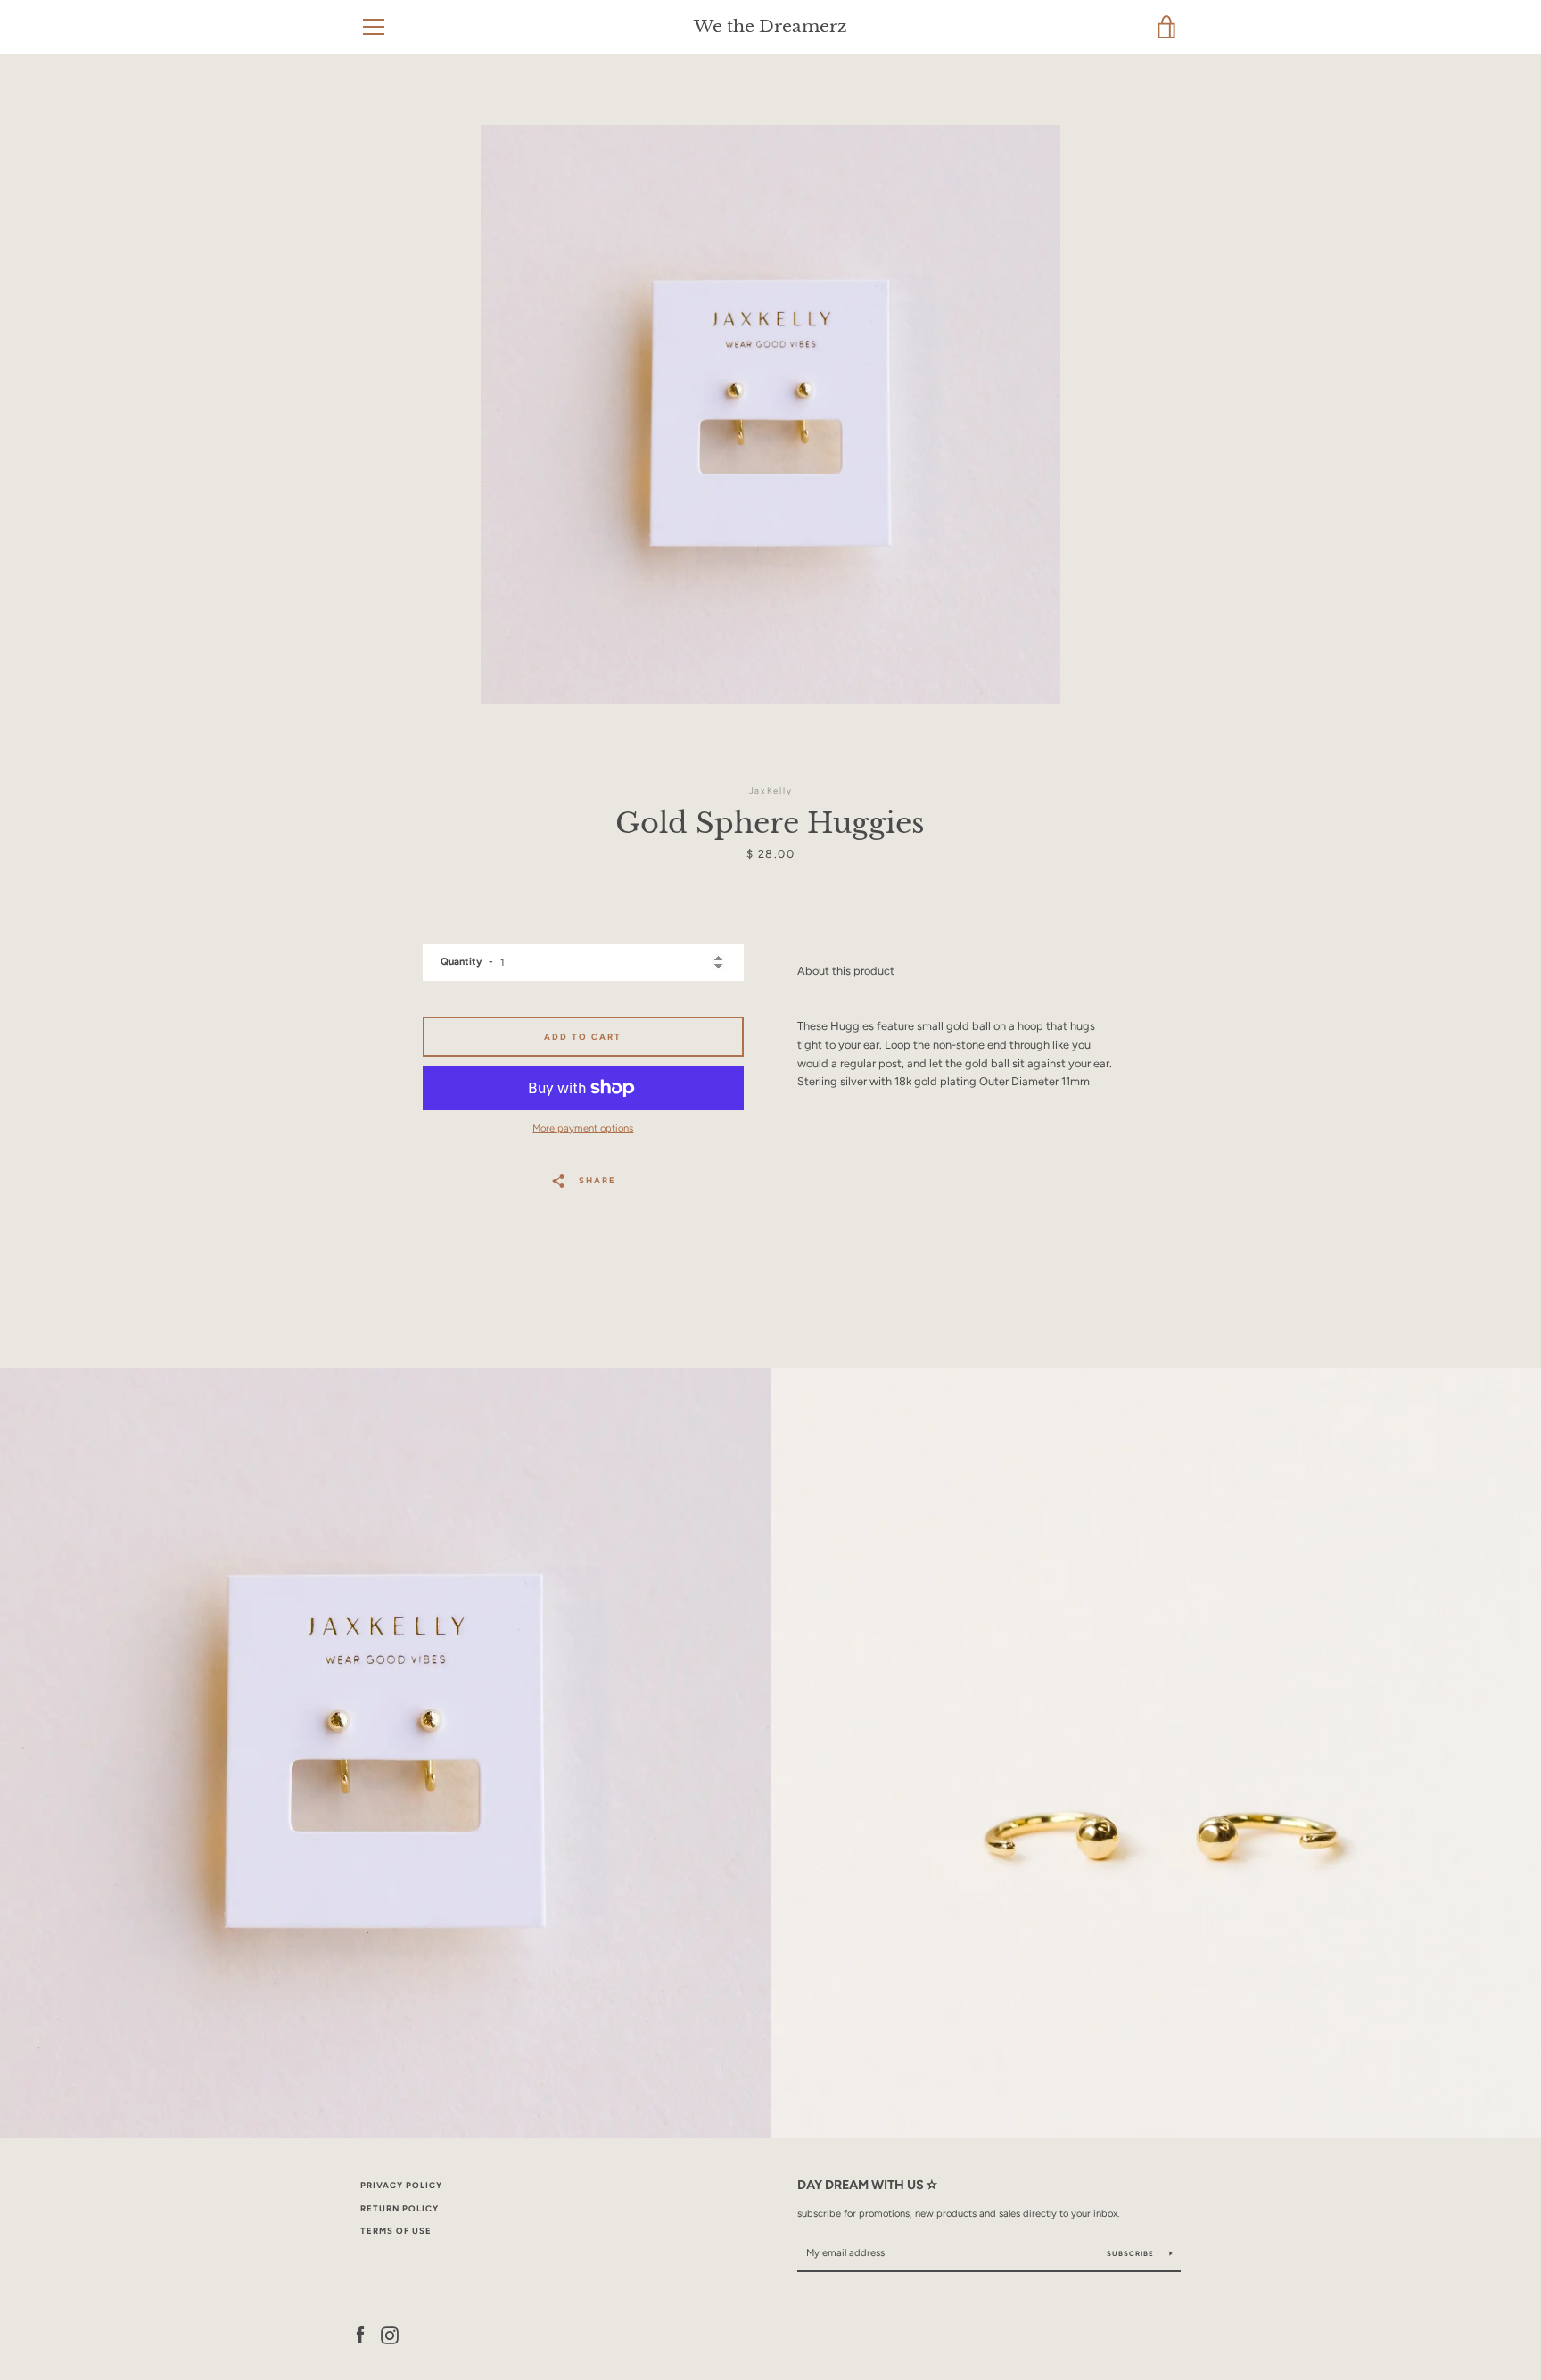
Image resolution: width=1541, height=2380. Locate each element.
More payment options (583, 1128)
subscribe (1132, 2253)
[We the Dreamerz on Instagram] (390, 2334)
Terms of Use (396, 2231)
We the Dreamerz (770, 26)
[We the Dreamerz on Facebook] (360, 2334)
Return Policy (400, 2208)
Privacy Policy (401, 2185)
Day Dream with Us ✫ (867, 2185)
